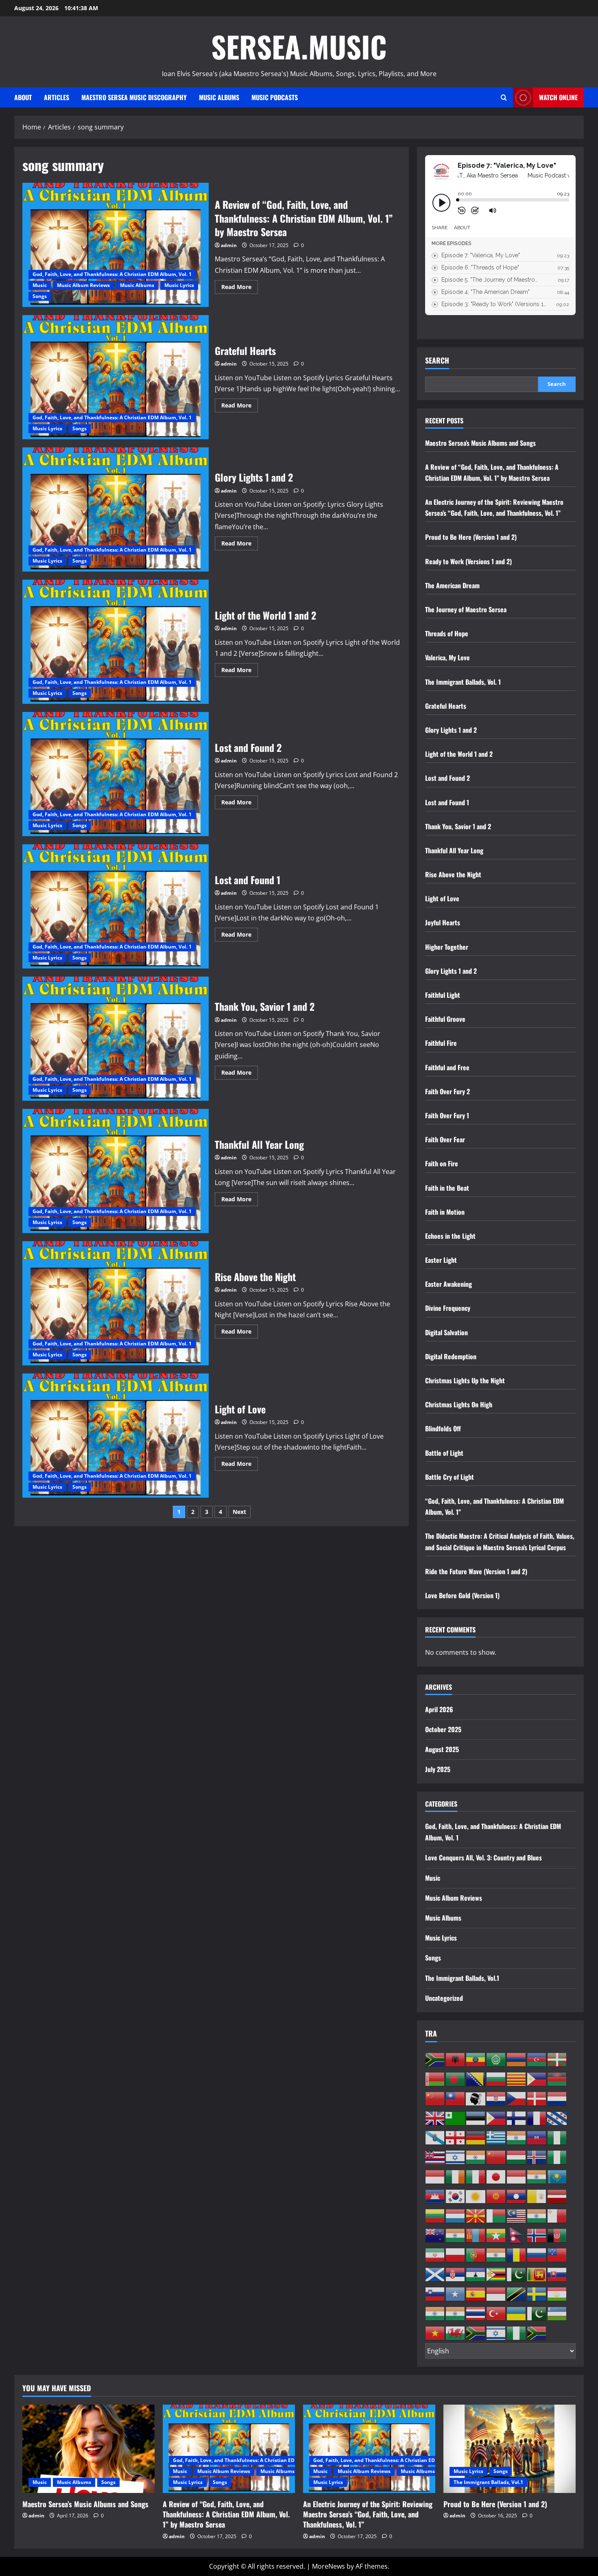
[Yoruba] (517, 2333)
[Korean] (456, 2196)
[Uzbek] (557, 2313)
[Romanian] (517, 2254)
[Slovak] (557, 2274)
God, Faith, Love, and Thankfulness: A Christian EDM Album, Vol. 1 (112, 274)
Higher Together (447, 947)
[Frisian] (557, 2118)
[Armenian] (517, 2059)
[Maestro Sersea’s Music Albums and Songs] (88, 2449)
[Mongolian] (476, 2235)
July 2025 (438, 1769)
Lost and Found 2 (116, 774)
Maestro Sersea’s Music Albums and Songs (480, 443)
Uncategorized (444, 1998)
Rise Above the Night (116, 1303)
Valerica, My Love (447, 657)
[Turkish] (496, 2313)
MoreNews (328, 2566)
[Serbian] (456, 2274)
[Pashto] (557, 2235)
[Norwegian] (537, 2235)
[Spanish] (476, 2293)
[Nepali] (517, 2235)
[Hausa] (557, 2137)
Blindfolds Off (443, 1428)
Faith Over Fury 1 (447, 1115)
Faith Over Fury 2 (447, 1091)
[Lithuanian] (435, 2215)
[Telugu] (456, 2313)
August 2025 (442, 1749)
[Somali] (456, 2293)
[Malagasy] (496, 2215)
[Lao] (517, 2196)
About (23, 97)
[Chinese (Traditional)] (456, 2098)
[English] (435, 2118)
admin (229, 245)
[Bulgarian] (496, 2079)
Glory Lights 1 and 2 (116, 509)
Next (239, 1512)
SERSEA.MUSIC (299, 46)
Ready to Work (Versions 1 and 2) (468, 561)
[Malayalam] (537, 2215)
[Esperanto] (456, 2118)
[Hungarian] (517, 2157)
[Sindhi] (517, 2274)
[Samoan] (557, 2254)
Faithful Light (443, 995)
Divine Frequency (448, 1308)
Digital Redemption (451, 1356)
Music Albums (219, 97)
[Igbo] (557, 2157)
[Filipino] (496, 2118)
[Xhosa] (476, 2333)
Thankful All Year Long (116, 1171)
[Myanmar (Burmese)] (496, 2235)
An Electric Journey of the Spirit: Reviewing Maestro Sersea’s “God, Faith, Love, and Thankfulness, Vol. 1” (368, 2514)
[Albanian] (456, 2059)
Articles (57, 97)
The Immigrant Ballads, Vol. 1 (463, 682)
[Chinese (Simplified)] (435, 2098)
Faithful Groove (445, 1019)
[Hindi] (476, 2157)
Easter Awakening (448, 1284)
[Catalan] (517, 2079)
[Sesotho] (476, 2274)
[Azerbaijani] (537, 2059)
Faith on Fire (442, 1163)
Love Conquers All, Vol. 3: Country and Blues (483, 1858)
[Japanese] (496, 2176)
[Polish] (456, 2254)
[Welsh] (456, 2333)
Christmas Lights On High (459, 1404)
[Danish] (537, 2098)
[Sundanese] (496, 2293)
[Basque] (557, 2059)
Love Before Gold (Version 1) (462, 1595)
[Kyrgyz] (496, 2196)
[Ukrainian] (517, 2313)
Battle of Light (444, 1453)
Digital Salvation (446, 1332)
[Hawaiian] (435, 2157)
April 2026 (439, 1709)
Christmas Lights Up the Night (465, 1380)
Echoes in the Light (450, 1236)
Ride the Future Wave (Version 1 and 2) (476, 1571)
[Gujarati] (517, 2137)
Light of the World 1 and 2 (116, 642)
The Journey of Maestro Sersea (466, 609)
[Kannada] (537, 2176)
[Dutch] (557, 2098)
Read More (240, 288)
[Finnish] (517, 2118)
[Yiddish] (496, 2333)
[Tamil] (435, 2313)
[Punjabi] (496, 2254)
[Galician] (435, 2137)
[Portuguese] (476, 2254)
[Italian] (476, 2176)
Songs (40, 296)
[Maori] (435, 2235)
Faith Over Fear (445, 1139)
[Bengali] (456, 2079)
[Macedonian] (476, 2215)
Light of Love (116, 1436)
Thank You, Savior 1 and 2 (116, 1039)
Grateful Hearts (116, 377)
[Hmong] (496, 2157)
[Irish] (456, 2176)
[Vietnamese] (435, 2333)
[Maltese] (557, 2215)
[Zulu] (537, 2333)
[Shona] (496, 2274)
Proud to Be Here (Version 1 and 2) (471, 537)
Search (437, 360)
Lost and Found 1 (116, 906)
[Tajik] (557, 2293)
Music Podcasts (275, 97)
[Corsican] (476, 2098)
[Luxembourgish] (456, 2215)
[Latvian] (557, 2196)
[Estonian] (476, 2118)
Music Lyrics (179, 285)
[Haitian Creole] (537, 2137)
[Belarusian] (435, 2079)
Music (40, 285)
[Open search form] (504, 97)
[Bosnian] (476, 2079)
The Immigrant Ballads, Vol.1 (462, 1978)
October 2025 (443, 1729)
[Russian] (537, 2254)
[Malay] (517, 2215)
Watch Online (558, 97)
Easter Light (441, 1260)
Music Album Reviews (83, 285)
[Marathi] (456, 2235)
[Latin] (537, 2196)
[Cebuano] (537, 2079)
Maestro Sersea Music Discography (134, 97)
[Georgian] (456, 2137)
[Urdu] (537, 2313)
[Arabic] (496, 2059)
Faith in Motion (445, 1212)
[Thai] (476, 2313)
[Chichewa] (557, 2079)
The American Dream (452, 585)
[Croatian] (496, 2098)
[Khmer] (435, 2196)
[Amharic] (476, 2059)
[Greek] (496, 2137)
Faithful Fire (441, 1043)
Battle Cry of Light (450, 1477)
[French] (537, 2118)
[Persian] (435, 2254)
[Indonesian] (435, 2176)
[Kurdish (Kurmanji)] (476, 2196)
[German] (476, 2137)
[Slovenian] (435, 2293)
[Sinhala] (537, 2274)
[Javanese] (517, 2176)
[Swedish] (537, 2293)
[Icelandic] (537, 2157)
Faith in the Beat (447, 1188)
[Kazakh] (557, 2176)
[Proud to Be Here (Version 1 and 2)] (510, 2449)
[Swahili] (517, 2293)
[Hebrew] (456, 2157)
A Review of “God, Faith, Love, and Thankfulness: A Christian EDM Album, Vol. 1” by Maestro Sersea (116, 245)
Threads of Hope (447, 633)
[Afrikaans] (435, 2059)
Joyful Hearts (443, 922)
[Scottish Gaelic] (435, 2274)
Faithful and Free (447, 1067)
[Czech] (517, 2098)
